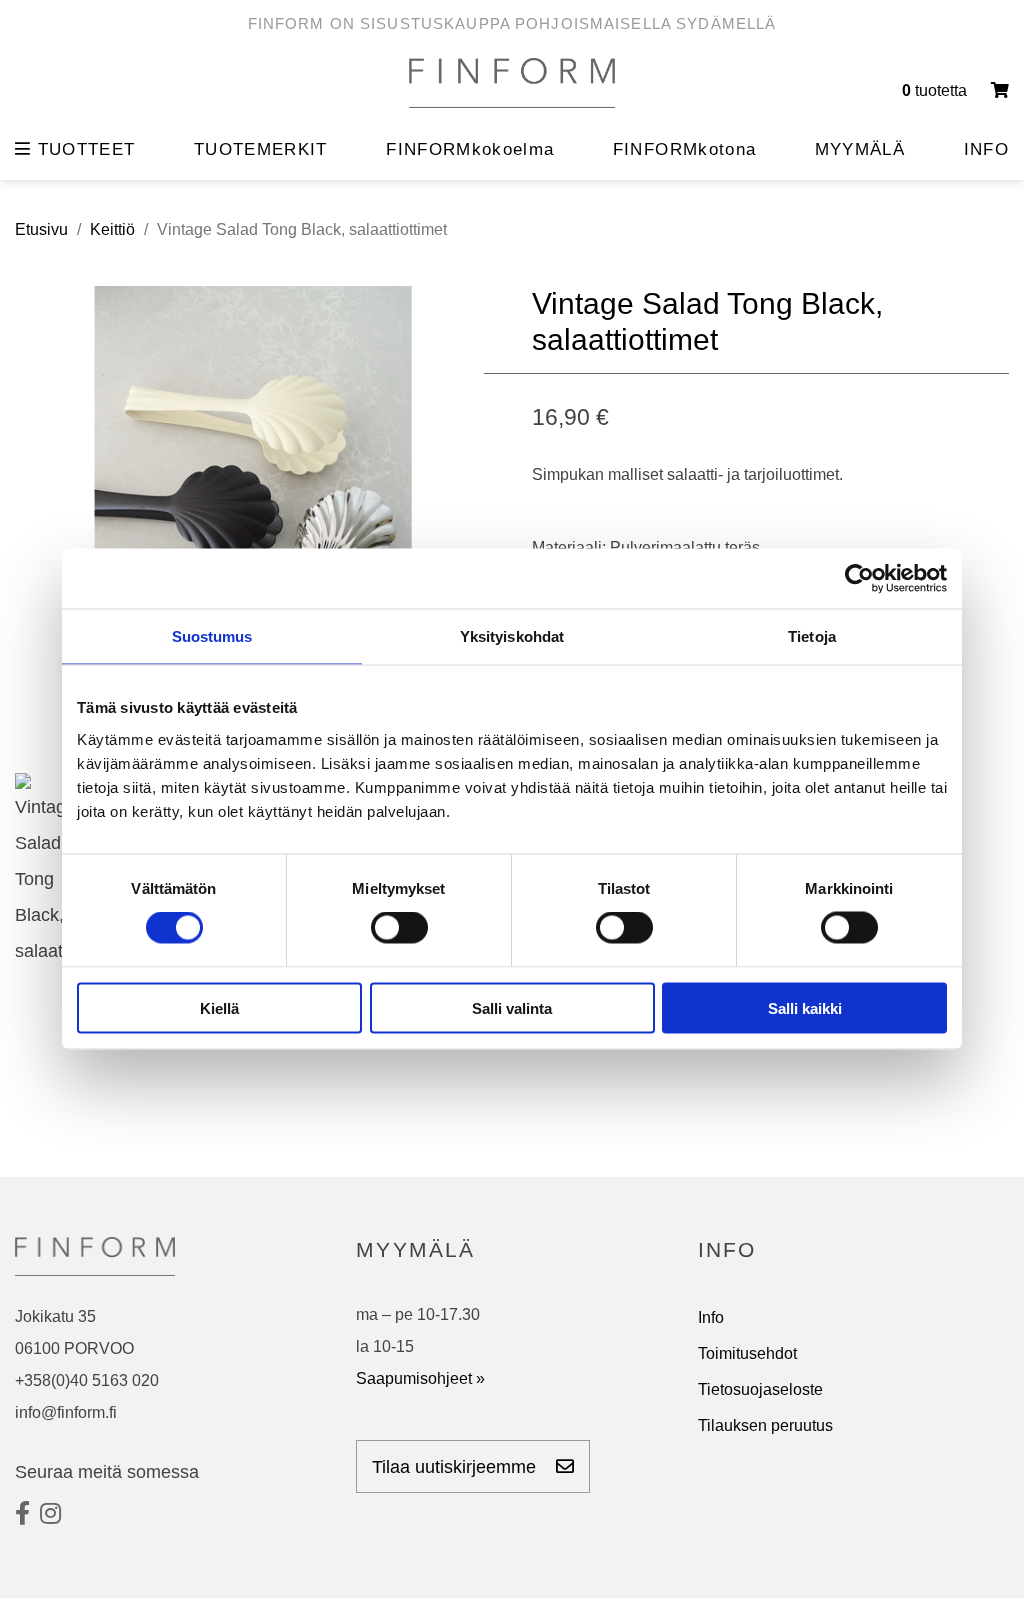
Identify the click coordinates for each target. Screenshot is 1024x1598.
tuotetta (936, 90)
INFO (986, 149)
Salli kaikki (805, 1007)
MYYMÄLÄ (860, 149)
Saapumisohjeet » (420, 1378)
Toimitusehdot (747, 1353)
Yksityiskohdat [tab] (512, 636)
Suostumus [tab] (212, 636)
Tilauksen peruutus (765, 1425)
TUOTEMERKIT (261, 149)
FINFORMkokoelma (470, 149)
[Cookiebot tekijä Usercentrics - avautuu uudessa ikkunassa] (859, 579)
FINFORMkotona (685, 149)
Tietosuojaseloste (760, 1389)
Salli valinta (512, 1007)
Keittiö (112, 229)
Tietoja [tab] (812, 636)
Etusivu (41, 229)
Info (711, 1317)
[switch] (399, 928)
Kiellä (219, 1007)
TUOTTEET (83, 149)
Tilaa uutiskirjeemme (456, 1467)
